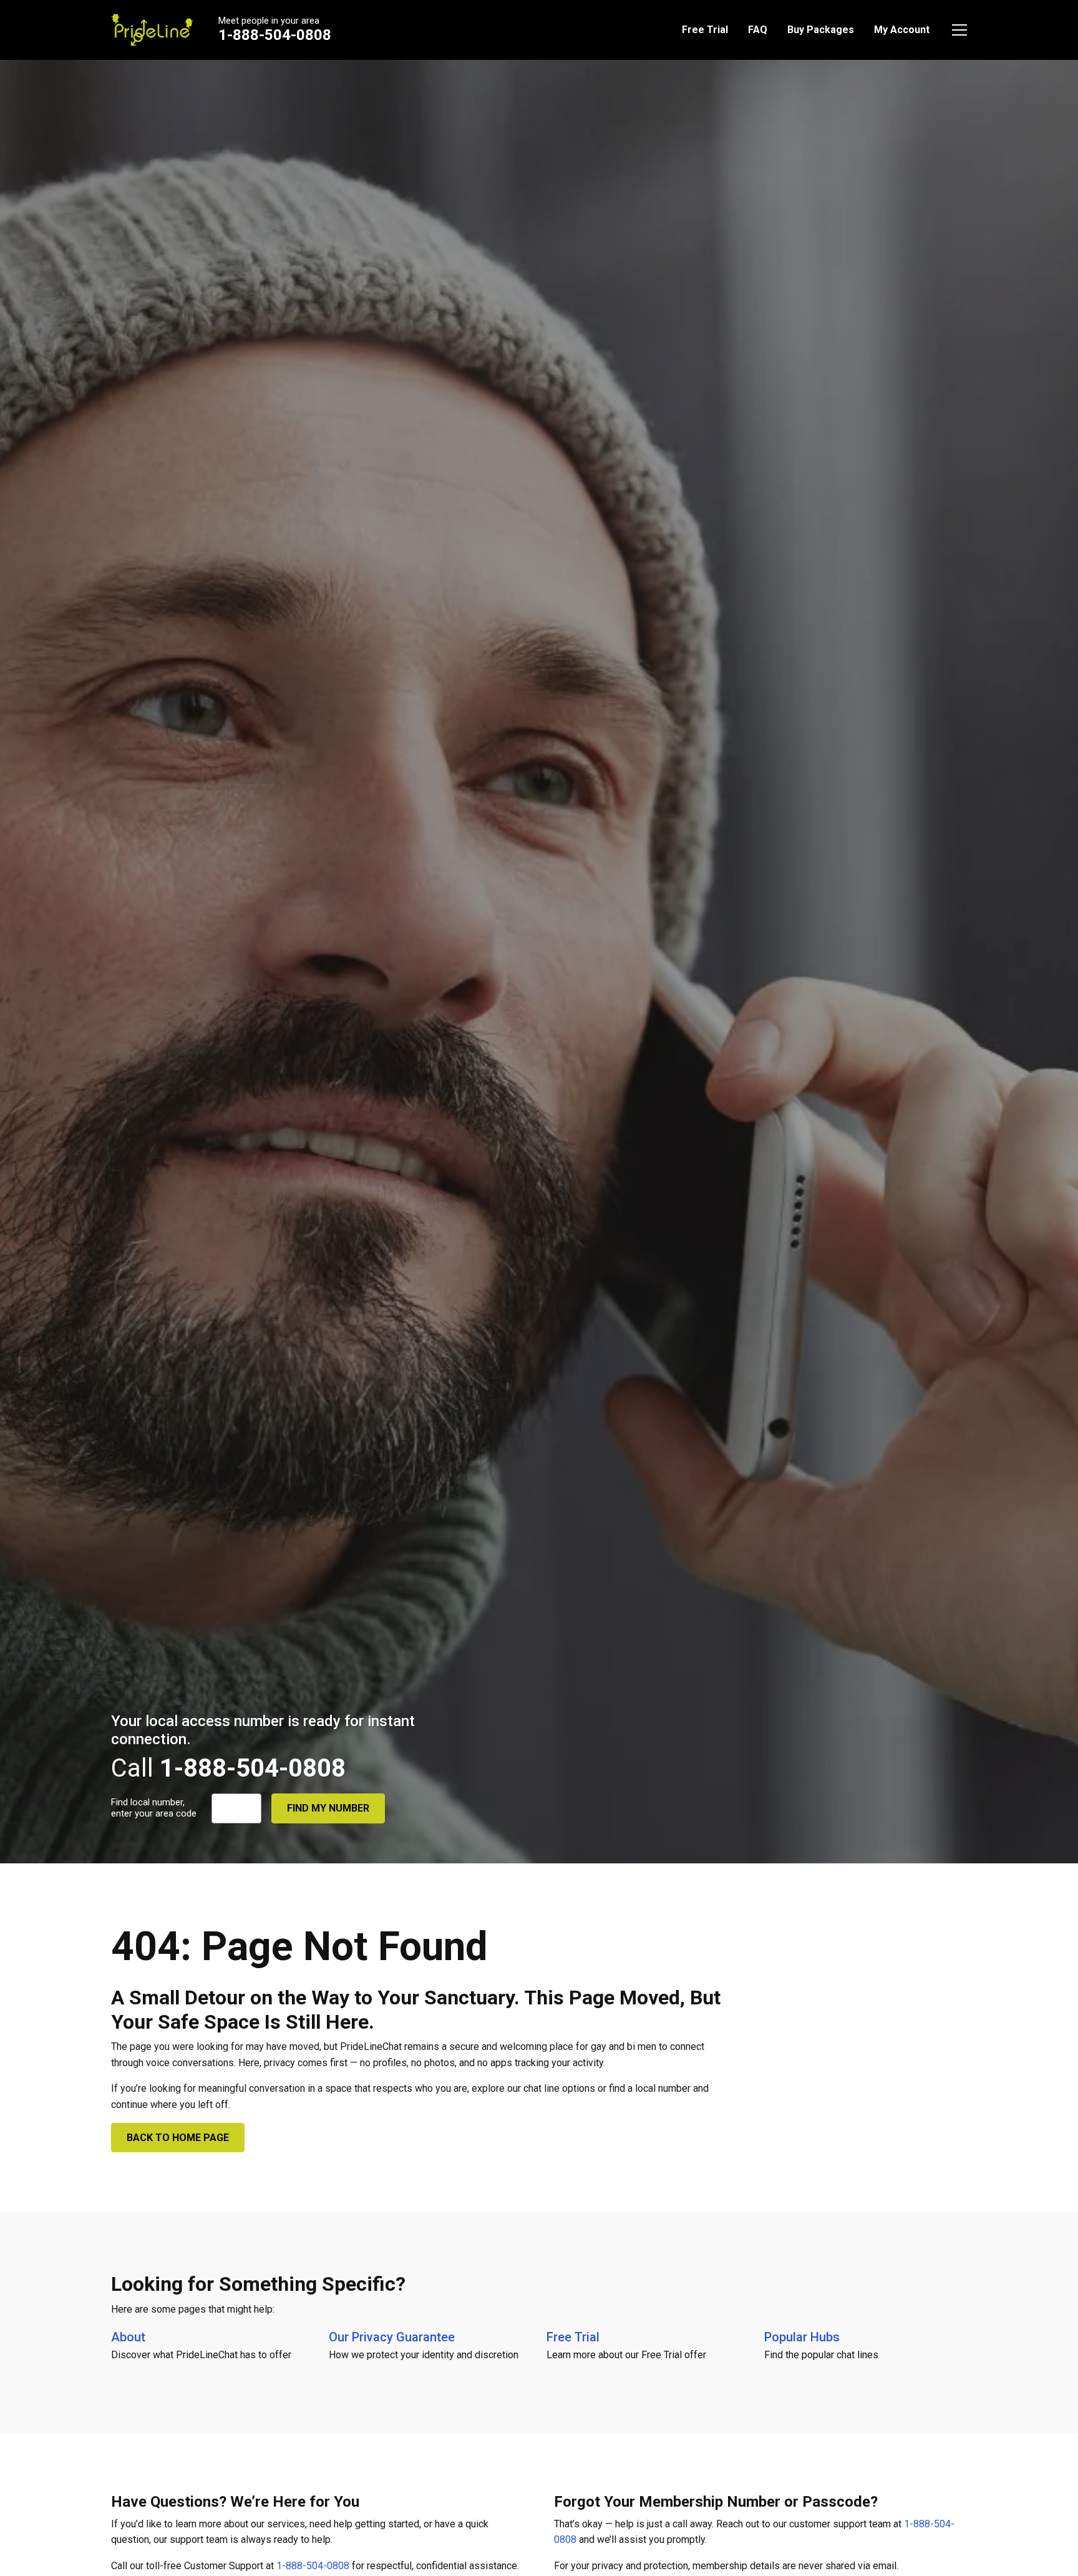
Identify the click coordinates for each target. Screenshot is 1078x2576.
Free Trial (705, 30)
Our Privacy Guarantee (392, 2337)
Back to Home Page (178, 2138)
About (128, 2337)
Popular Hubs (802, 2337)
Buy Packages (821, 30)
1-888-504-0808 (275, 35)
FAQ (758, 30)
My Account (902, 30)
